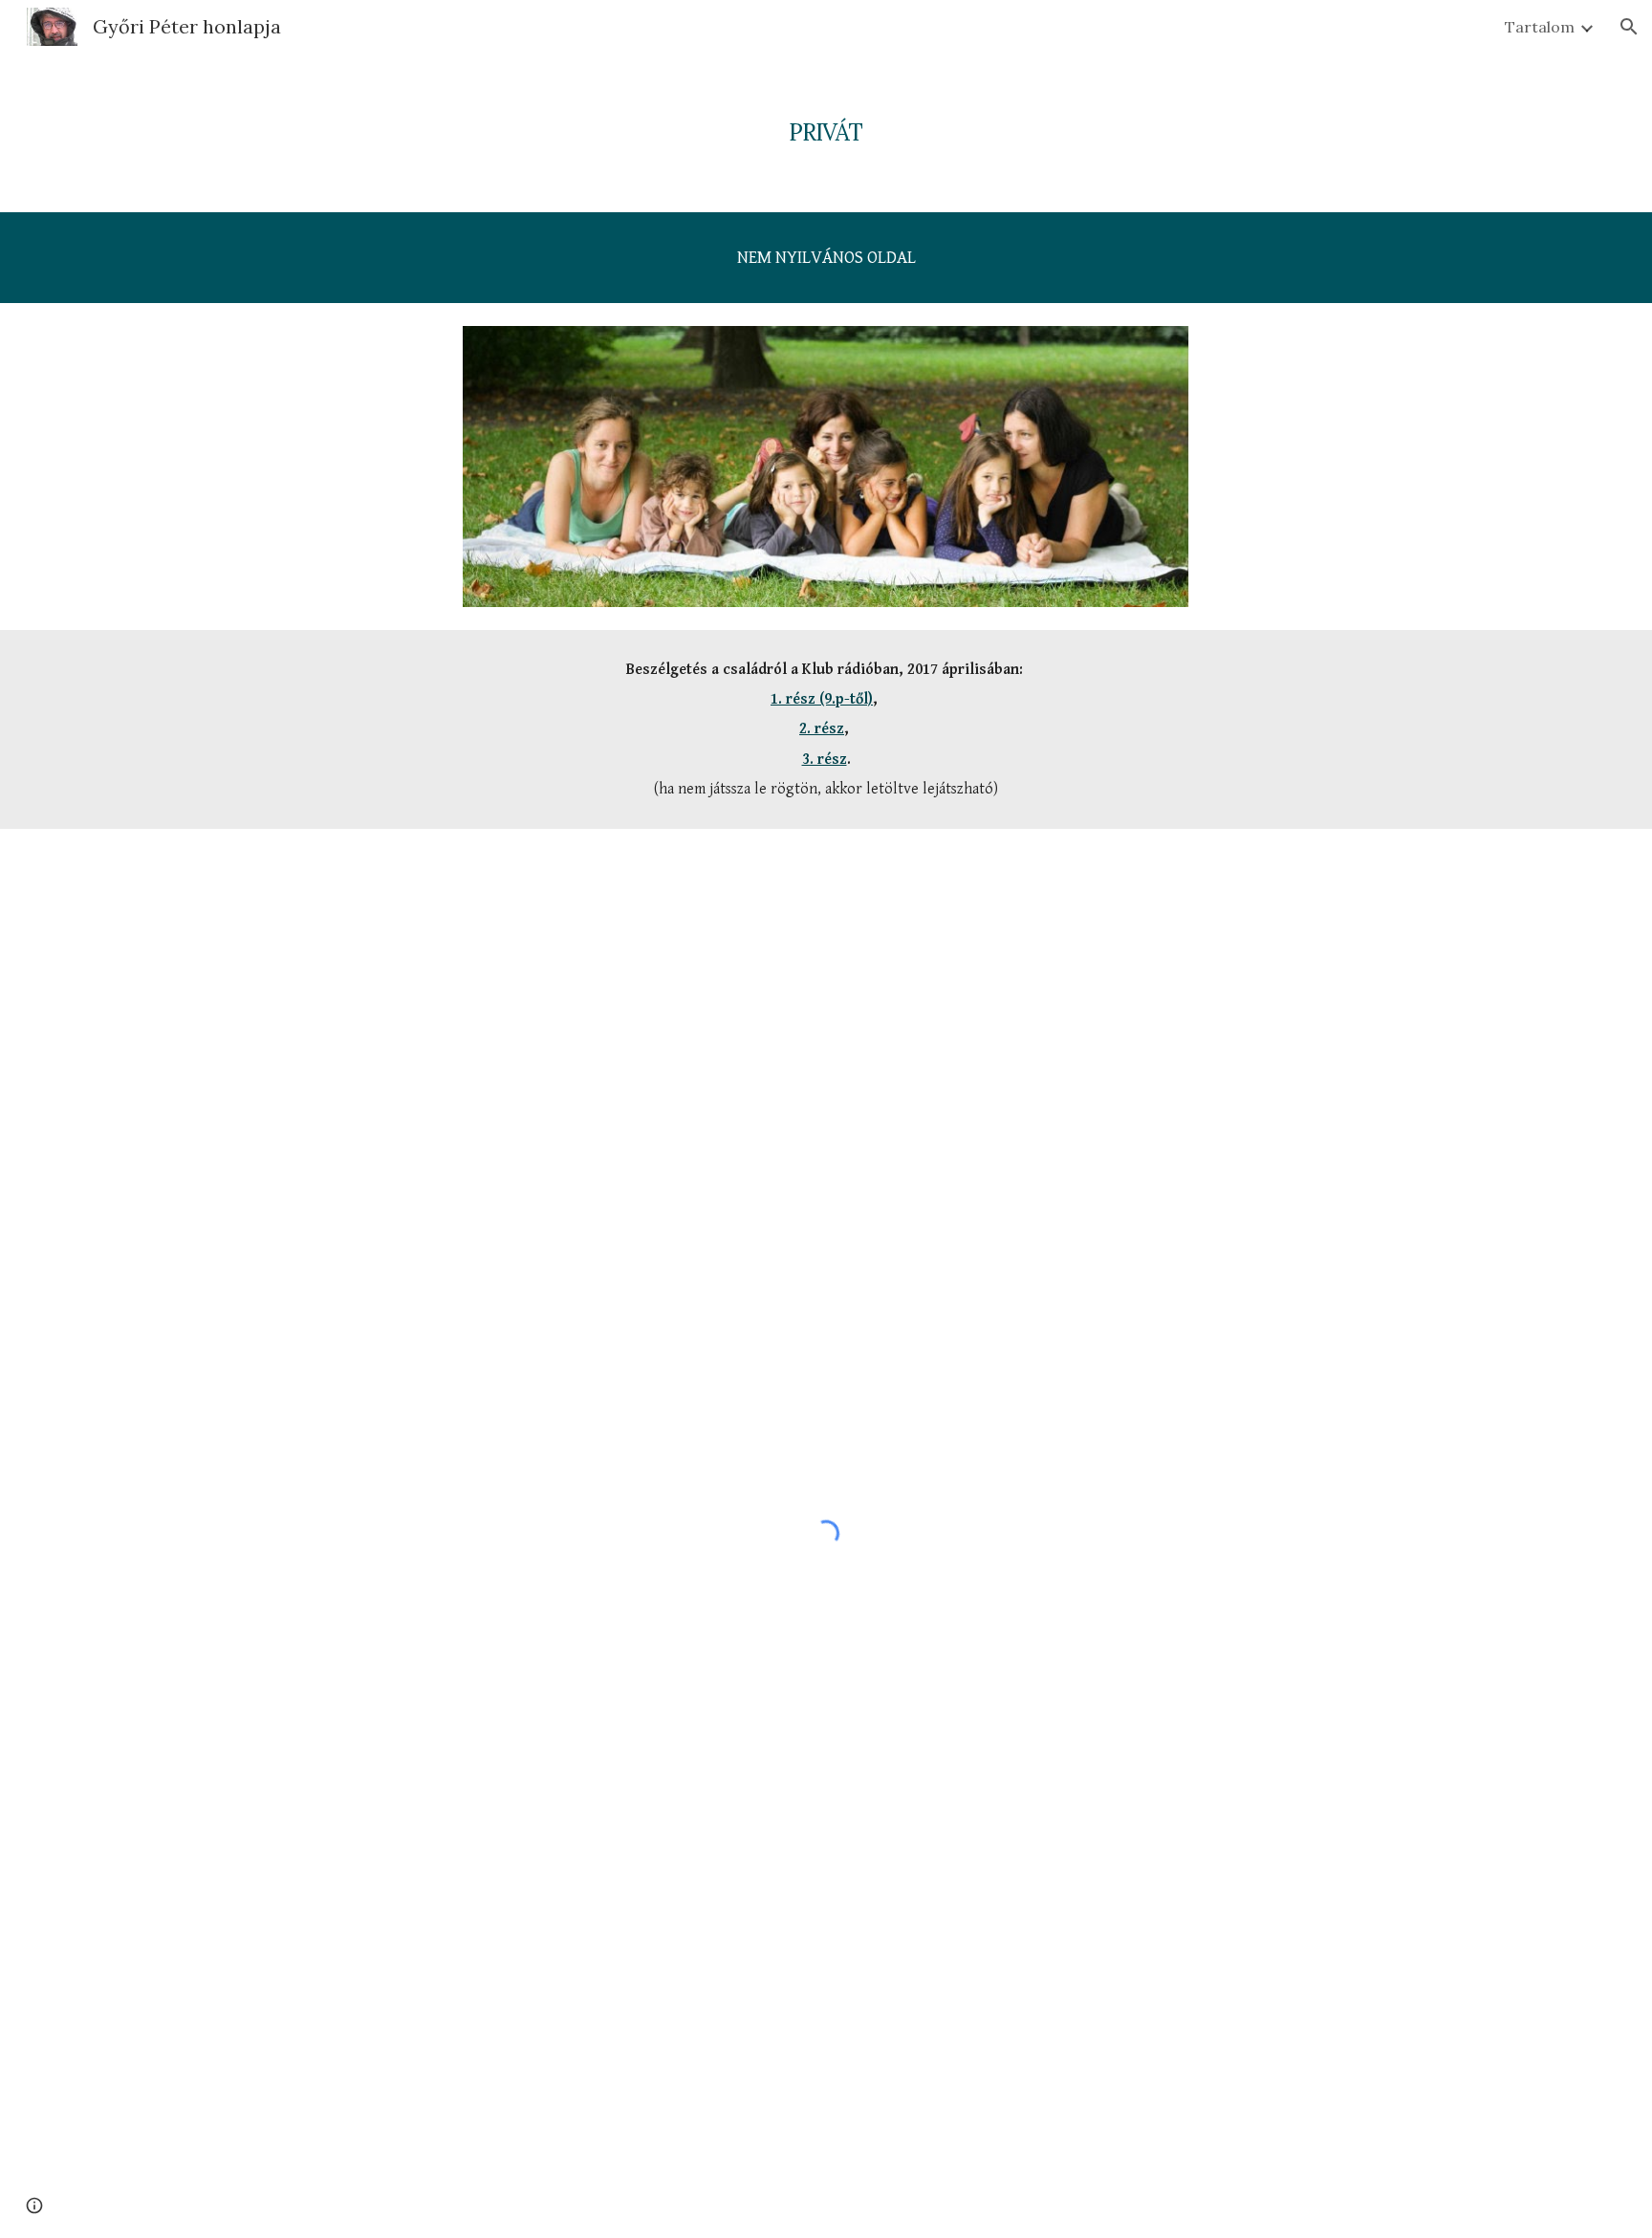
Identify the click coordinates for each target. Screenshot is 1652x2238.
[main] (826, 120)
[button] (1629, 27)
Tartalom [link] (1540, 27)
